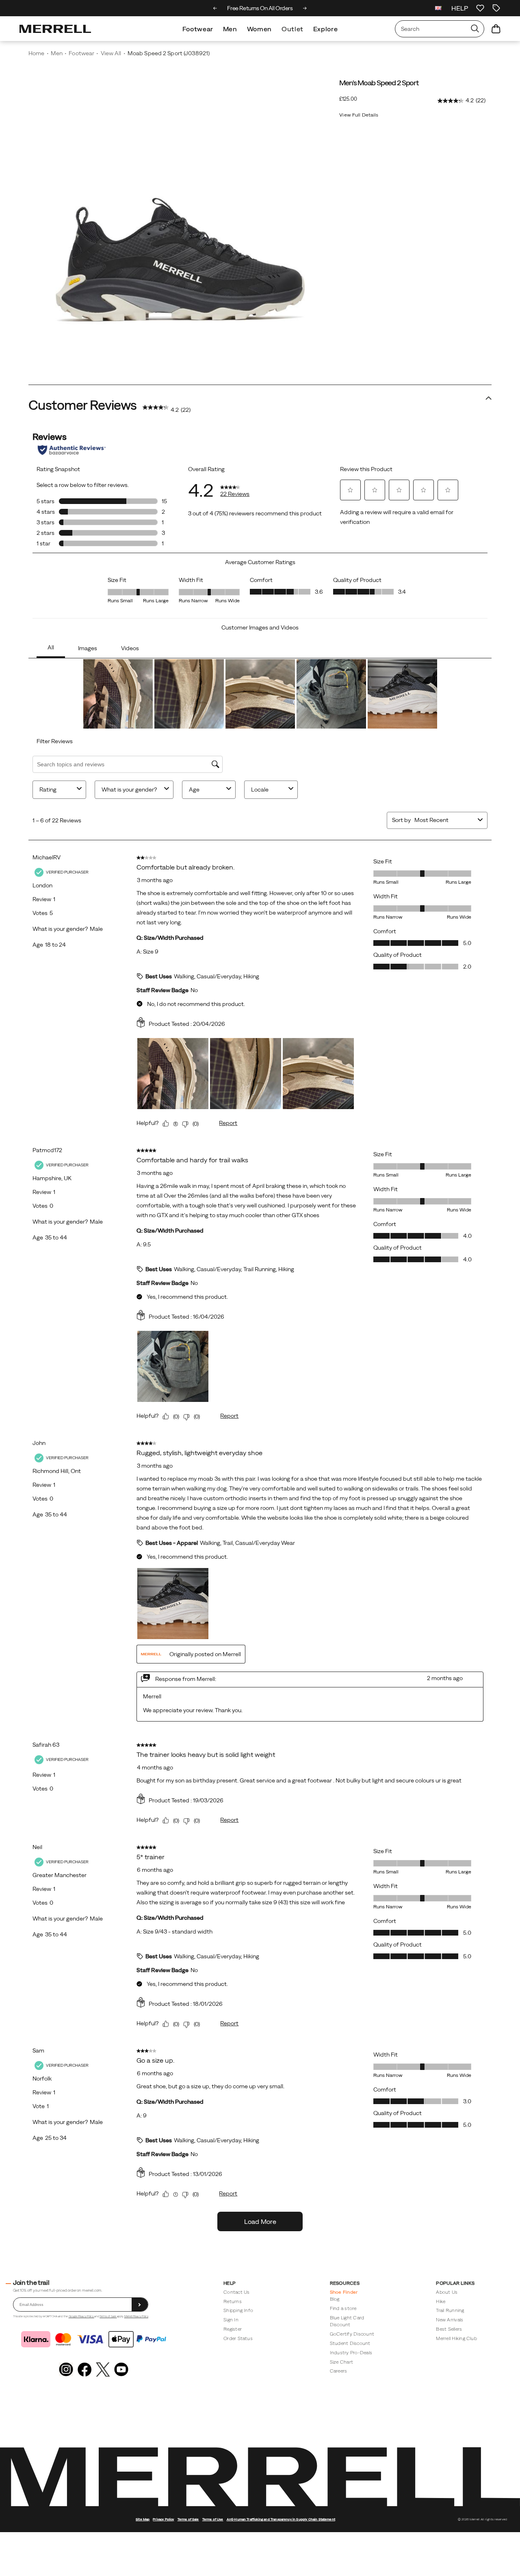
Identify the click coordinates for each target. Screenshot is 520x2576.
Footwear (198, 29)
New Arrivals (450, 2320)
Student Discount (350, 2343)
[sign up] (140, 2305)
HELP (460, 8)
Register (233, 2329)
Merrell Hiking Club (456, 2338)
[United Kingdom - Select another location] (438, 8)
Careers (339, 2371)
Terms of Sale (108, 2316)
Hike (441, 2301)
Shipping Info (238, 2310)
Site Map (143, 2519)
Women (259, 29)
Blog (335, 2299)
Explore (325, 29)
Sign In (231, 2320)
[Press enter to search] (475, 29)
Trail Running (450, 2310)
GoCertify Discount (352, 2334)
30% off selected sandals (261, 8)
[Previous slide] (215, 8)
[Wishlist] (480, 8)
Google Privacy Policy (81, 2316)
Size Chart (341, 2362)
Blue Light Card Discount (347, 2321)
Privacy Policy (163, 2519)
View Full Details (359, 115)
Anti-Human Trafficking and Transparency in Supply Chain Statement (281, 2519)
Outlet (292, 29)
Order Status (238, 2338)
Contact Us (236, 2292)
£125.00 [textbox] (348, 99)
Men (230, 29)
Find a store (343, 2308)
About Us (447, 2292)
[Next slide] (305, 8)
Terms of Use (213, 2519)
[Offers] (496, 8)
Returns (233, 2301)
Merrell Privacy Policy (136, 2316)
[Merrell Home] (55, 29)
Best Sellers (449, 2329)
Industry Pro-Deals (351, 2352)
